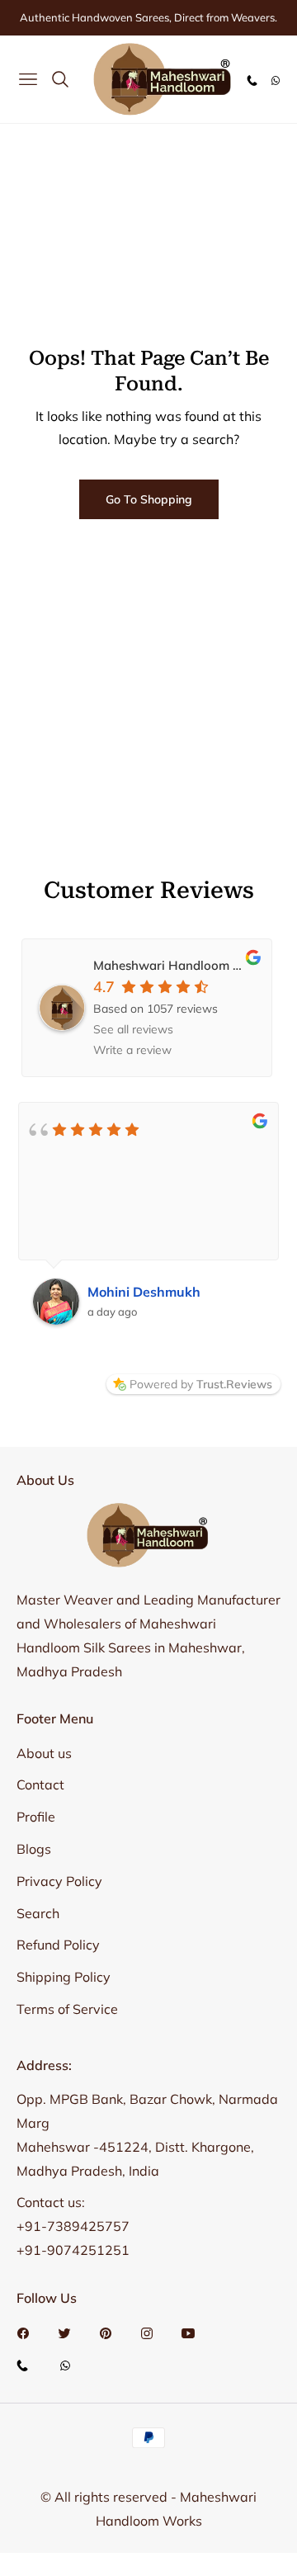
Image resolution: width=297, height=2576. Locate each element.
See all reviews (133, 1029)
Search (38, 1913)
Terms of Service (67, 2009)
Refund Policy (58, 1945)
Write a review (132, 1050)
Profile (36, 1817)
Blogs (34, 1849)
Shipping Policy (64, 1977)
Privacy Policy (59, 1881)
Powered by (201, 1384)
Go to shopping (149, 499)
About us (44, 1753)
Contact (40, 1784)
